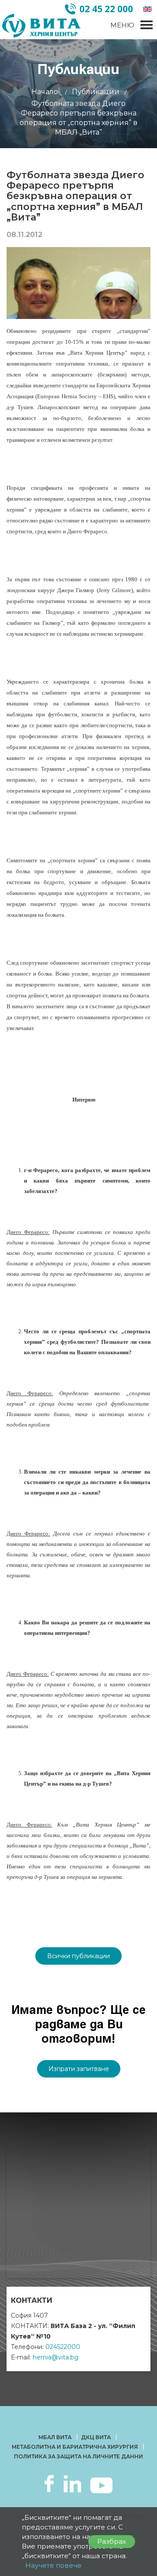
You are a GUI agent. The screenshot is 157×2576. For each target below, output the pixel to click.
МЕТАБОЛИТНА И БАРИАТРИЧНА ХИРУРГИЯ (75, 2447)
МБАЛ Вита (55, 2437)
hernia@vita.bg (56, 2357)
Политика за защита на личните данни (78, 2456)
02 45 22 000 (106, 9)
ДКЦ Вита (96, 2437)
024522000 (63, 2347)
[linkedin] (72, 2483)
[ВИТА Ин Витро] (41, 26)
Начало (45, 92)
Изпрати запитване (79, 2069)
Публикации (96, 92)
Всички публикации (78, 1956)
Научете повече (53, 2565)
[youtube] (101, 2484)
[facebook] (49, 2483)
